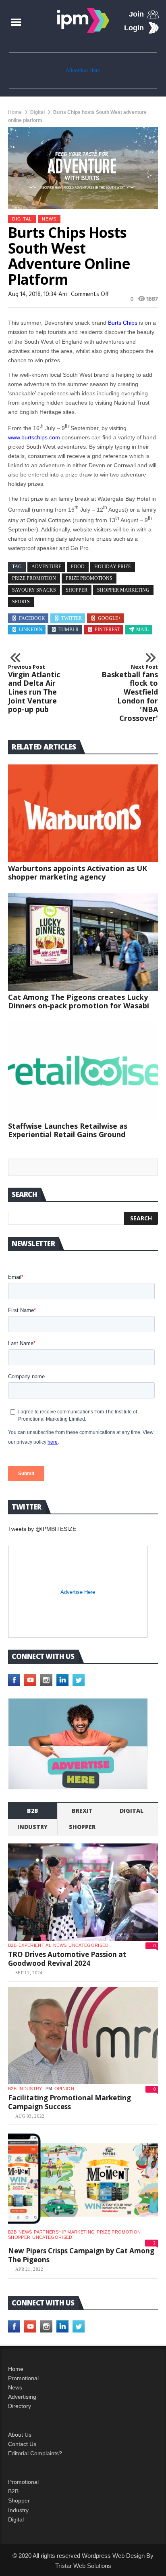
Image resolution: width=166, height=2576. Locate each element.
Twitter (72, 618)
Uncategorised (88, 1945)
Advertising (22, 2397)
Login (134, 28)
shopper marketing (123, 590)
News (49, 219)
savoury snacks (34, 590)
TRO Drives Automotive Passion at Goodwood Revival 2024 (67, 1959)
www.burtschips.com (34, 437)
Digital (37, 112)
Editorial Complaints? (35, 2453)
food (78, 567)
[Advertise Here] (78, 1744)
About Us (20, 2435)
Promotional (23, 2378)
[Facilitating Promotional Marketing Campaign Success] (83, 2036)
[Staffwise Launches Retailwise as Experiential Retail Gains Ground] (83, 1071)
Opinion (64, 2089)
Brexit (82, 1811)
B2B (13, 2491)
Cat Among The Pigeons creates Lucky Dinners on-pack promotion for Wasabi (79, 1001)
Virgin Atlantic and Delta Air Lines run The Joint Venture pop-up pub (34, 689)
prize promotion (34, 578)
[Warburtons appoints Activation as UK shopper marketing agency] (83, 813)
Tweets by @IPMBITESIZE (42, 1529)
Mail (142, 630)
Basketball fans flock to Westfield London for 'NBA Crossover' (130, 693)
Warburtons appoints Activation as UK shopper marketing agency (78, 872)
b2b (33, 1811)
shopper (77, 590)
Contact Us (22, 2444)
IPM (48, 2089)
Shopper (19, 2500)
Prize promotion (119, 2232)
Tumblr (68, 630)
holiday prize (113, 567)
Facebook (32, 618)
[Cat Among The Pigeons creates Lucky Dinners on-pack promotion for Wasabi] (83, 942)
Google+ (109, 618)
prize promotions (89, 578)
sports (21, 602)
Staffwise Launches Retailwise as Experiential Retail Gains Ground (68, 1130)
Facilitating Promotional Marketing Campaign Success (70, 2102)
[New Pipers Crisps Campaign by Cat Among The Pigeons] (83, 2179)
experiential (35, 1945)
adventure (46, 567)
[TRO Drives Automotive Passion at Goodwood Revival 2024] (83, 1892)
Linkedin (31, 630)
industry (32, 1827)
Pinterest (107, 630)
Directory (20, 2406)
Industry (18, 2510)
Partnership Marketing (64, 2232)
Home (15, 112)
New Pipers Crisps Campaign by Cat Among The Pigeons (81, 2255)
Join (136, 14)
